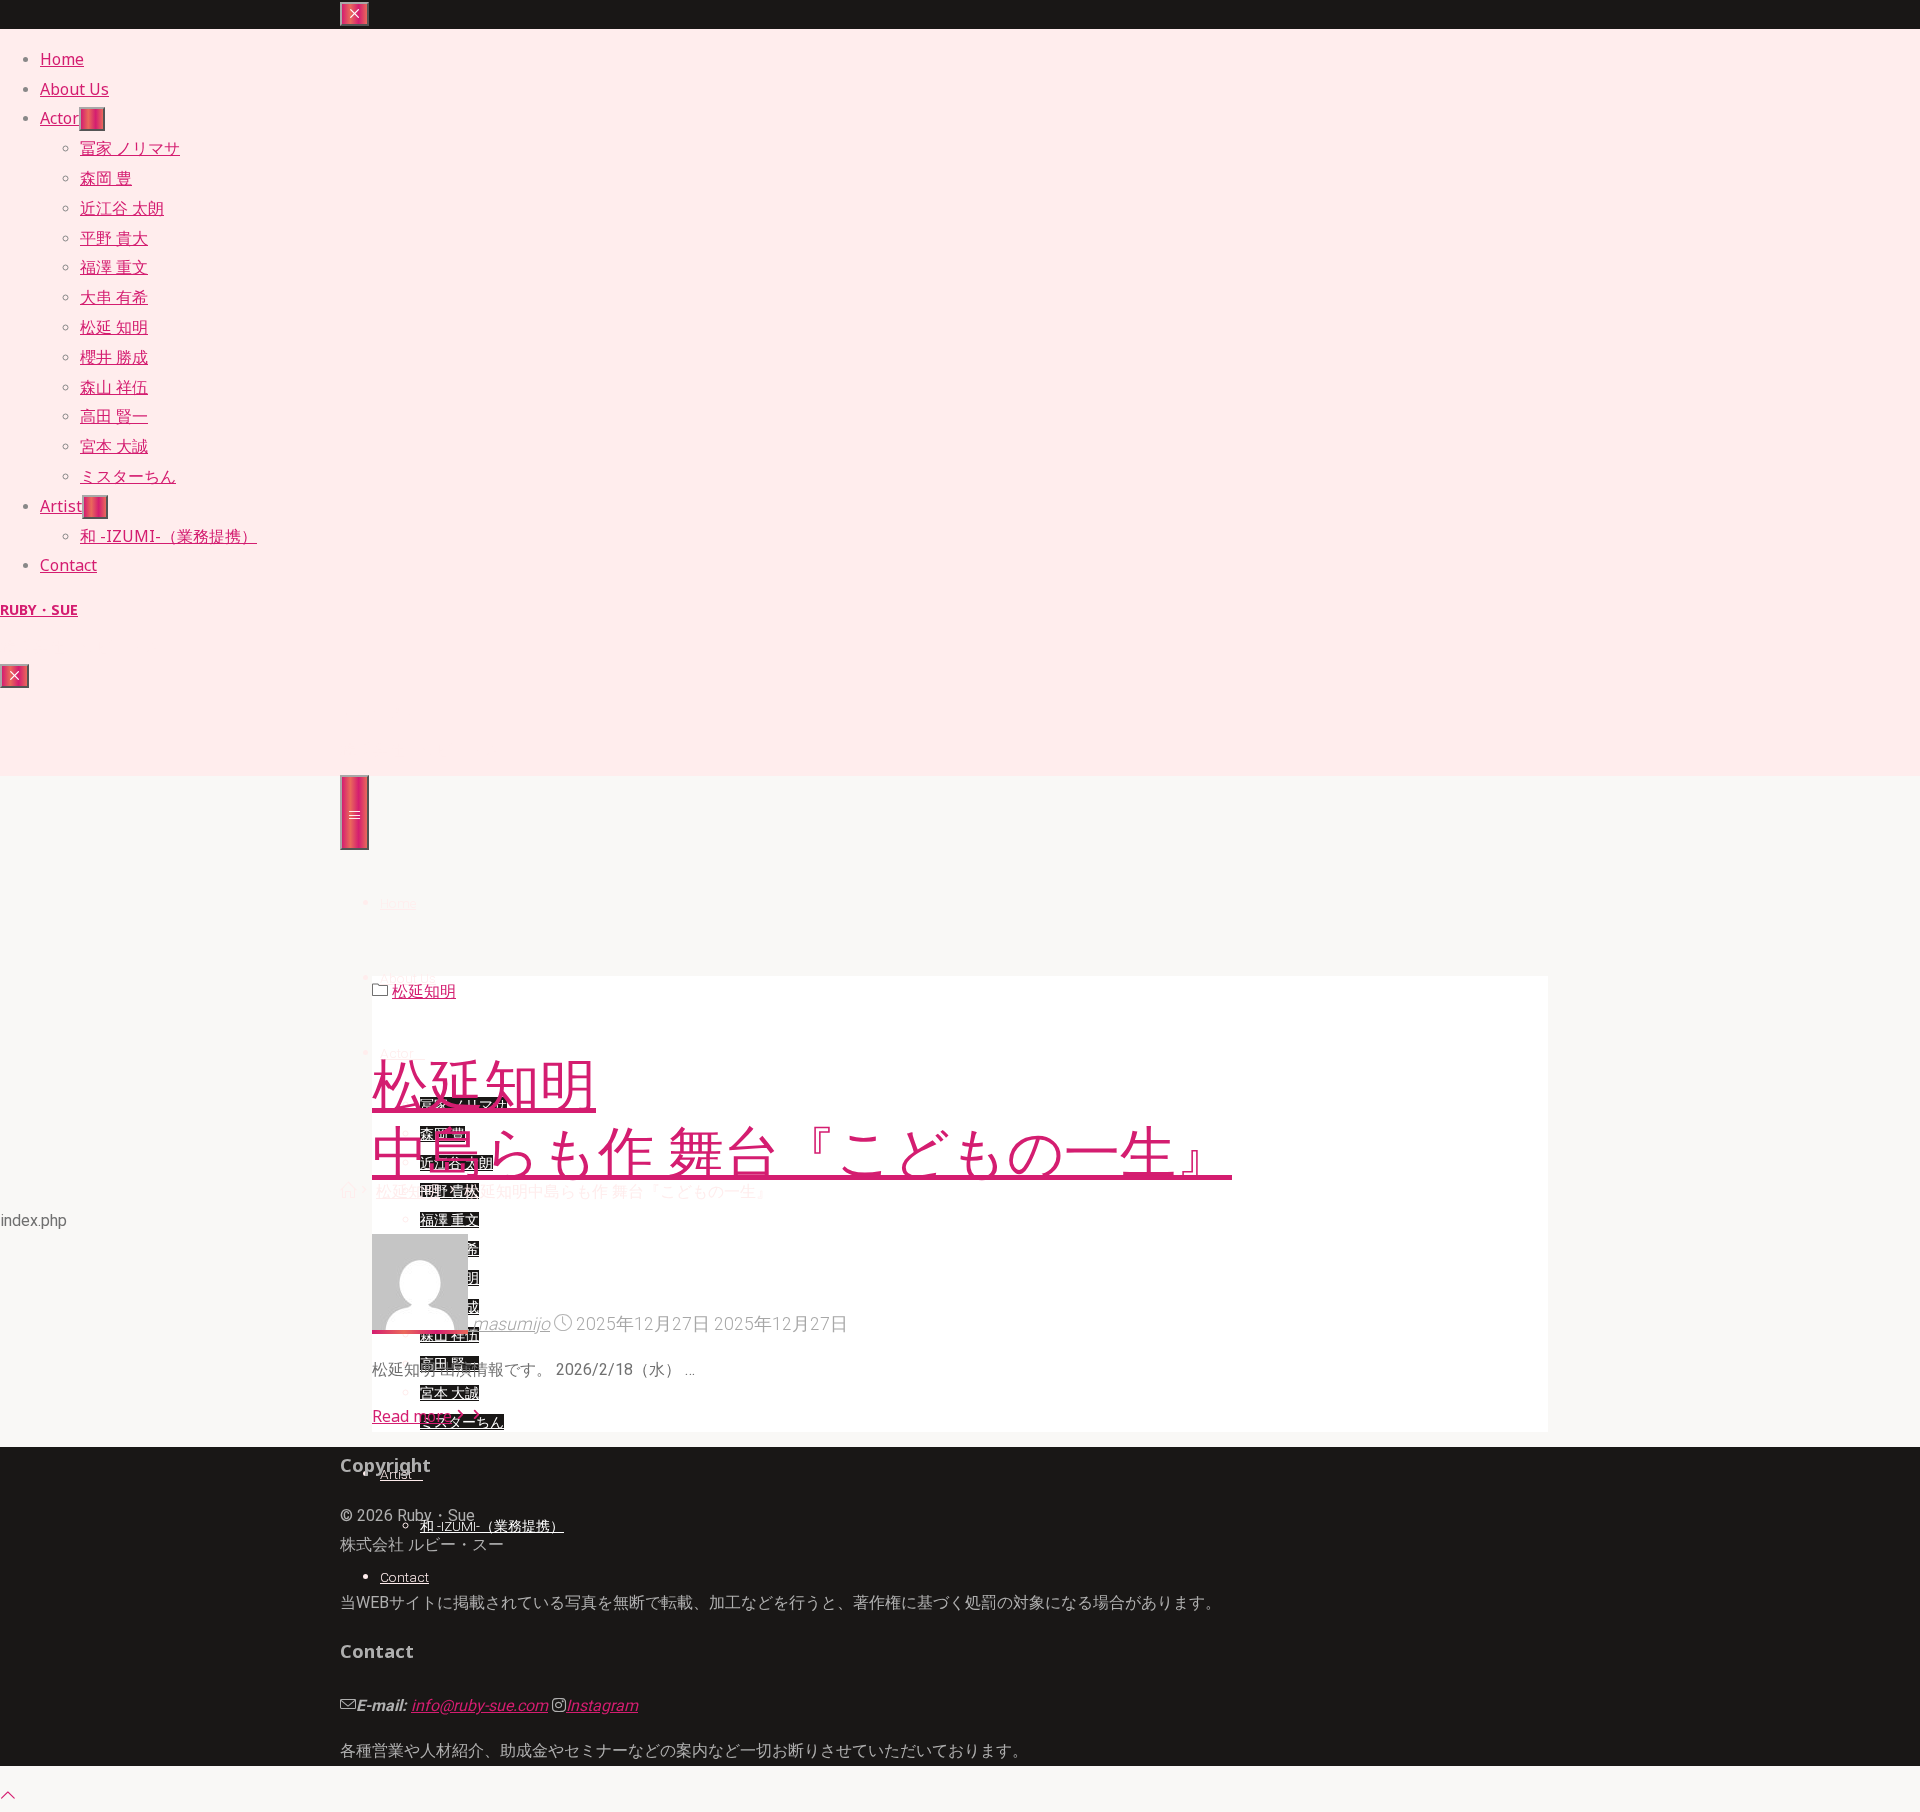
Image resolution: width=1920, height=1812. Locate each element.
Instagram (602, 1705)
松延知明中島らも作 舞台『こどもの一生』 (802, 1119)
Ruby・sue (39, 609)
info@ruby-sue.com (479, 1705)
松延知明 (408, 1191)
